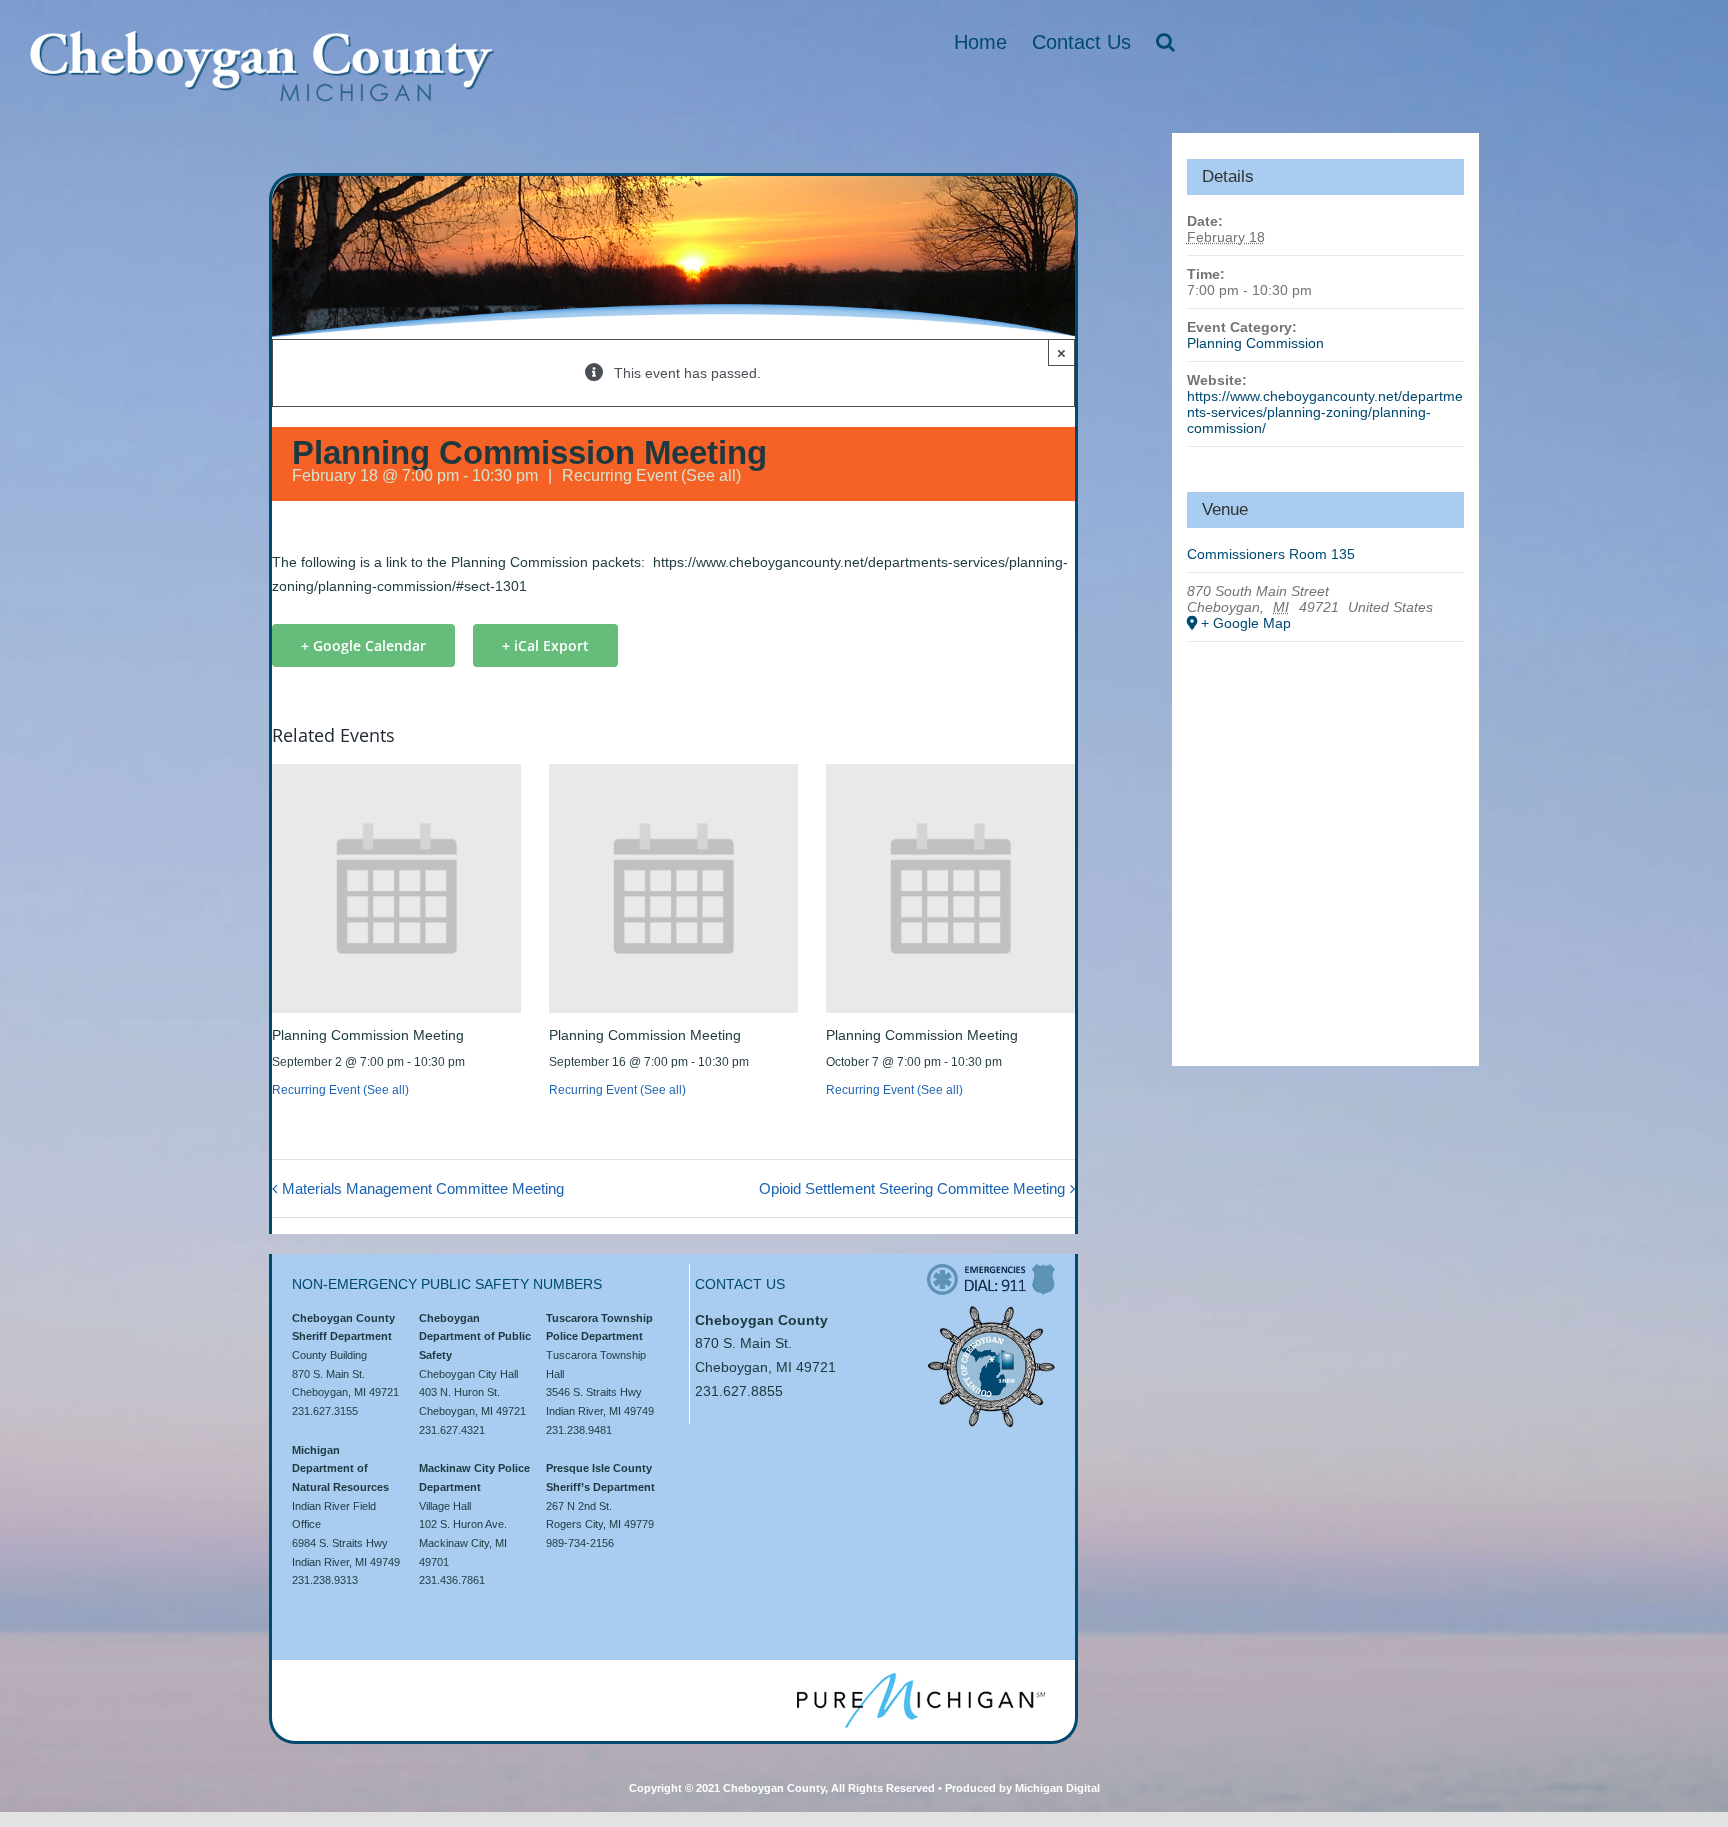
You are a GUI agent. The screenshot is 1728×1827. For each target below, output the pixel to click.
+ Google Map (1246, 623)
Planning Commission (1255, 343)
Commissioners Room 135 (1271, 554)
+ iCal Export (545, 645)
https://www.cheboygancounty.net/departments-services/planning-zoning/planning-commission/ (1325, 412)
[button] (1165, 42)
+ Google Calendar (363, 645)
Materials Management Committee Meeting (423, 1188)
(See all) (711, 475)
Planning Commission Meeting (368, 1035)
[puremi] (921, 1680)
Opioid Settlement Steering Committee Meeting (912, 1188)
